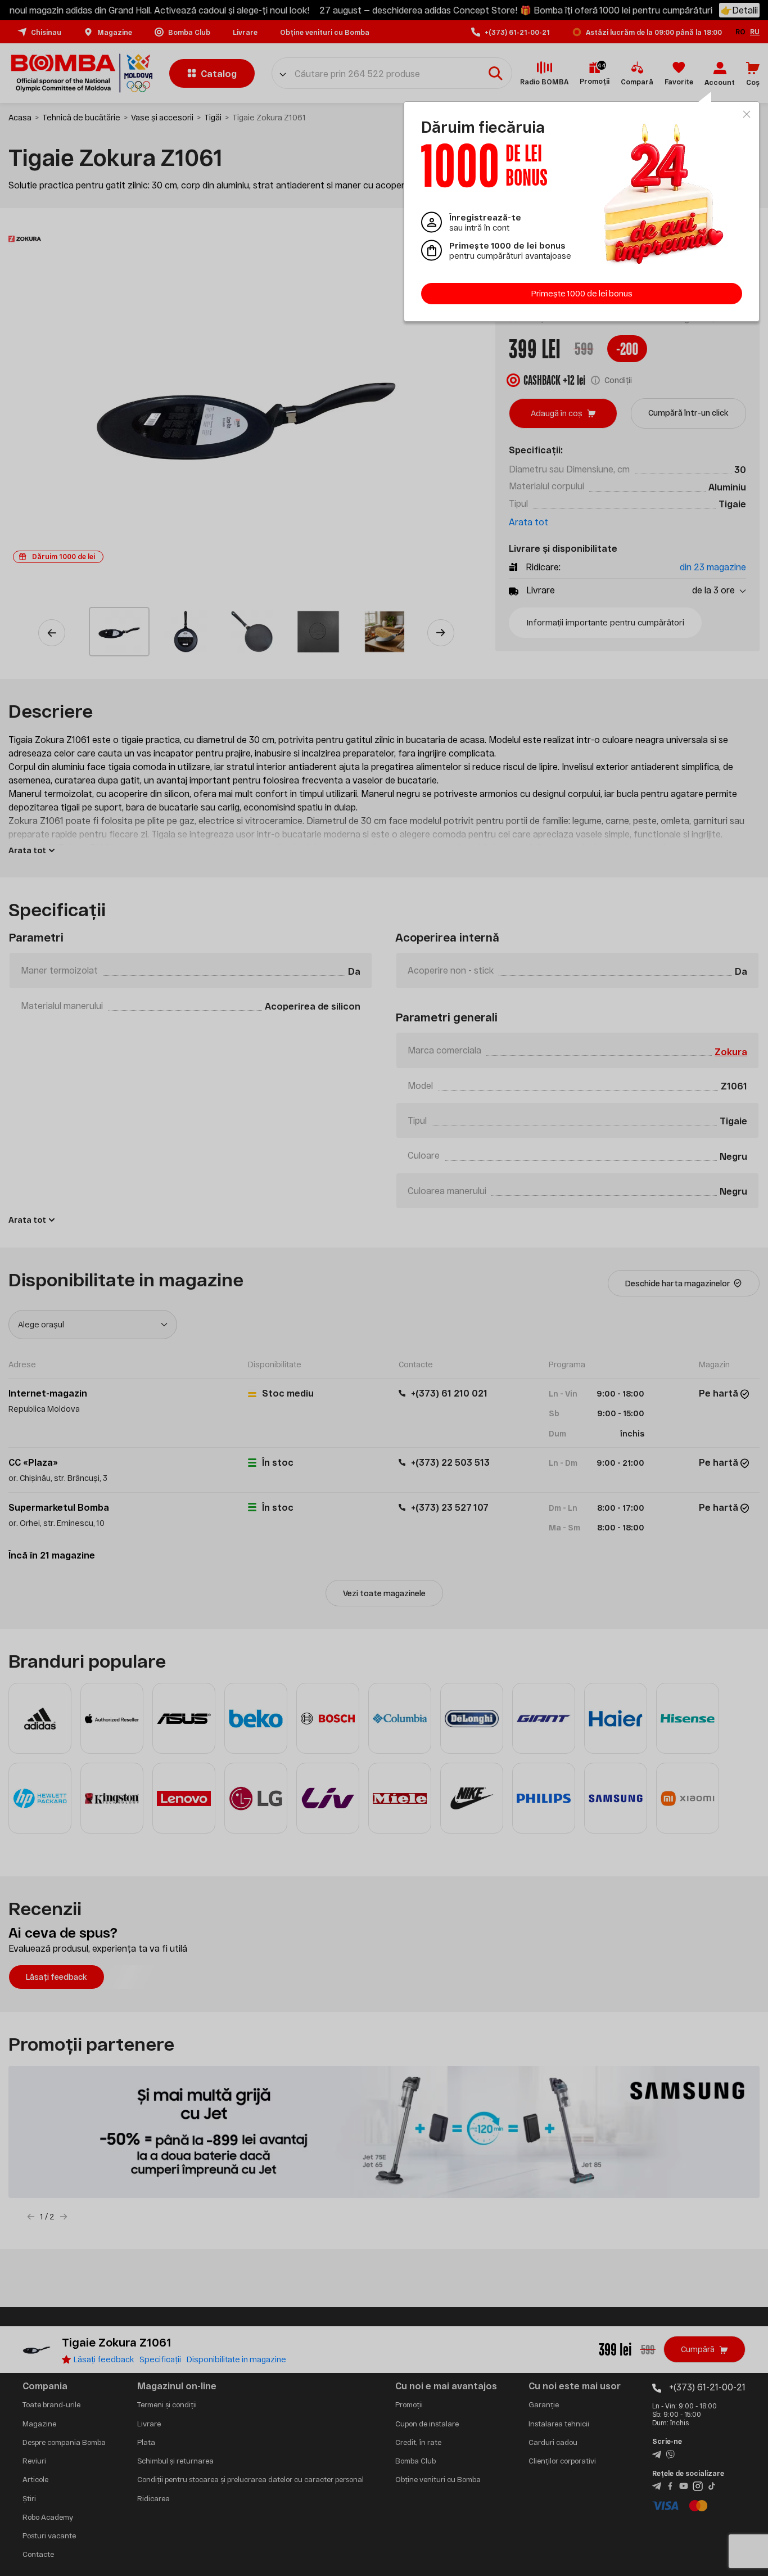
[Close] (747, 114)
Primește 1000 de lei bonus (582, 293)
